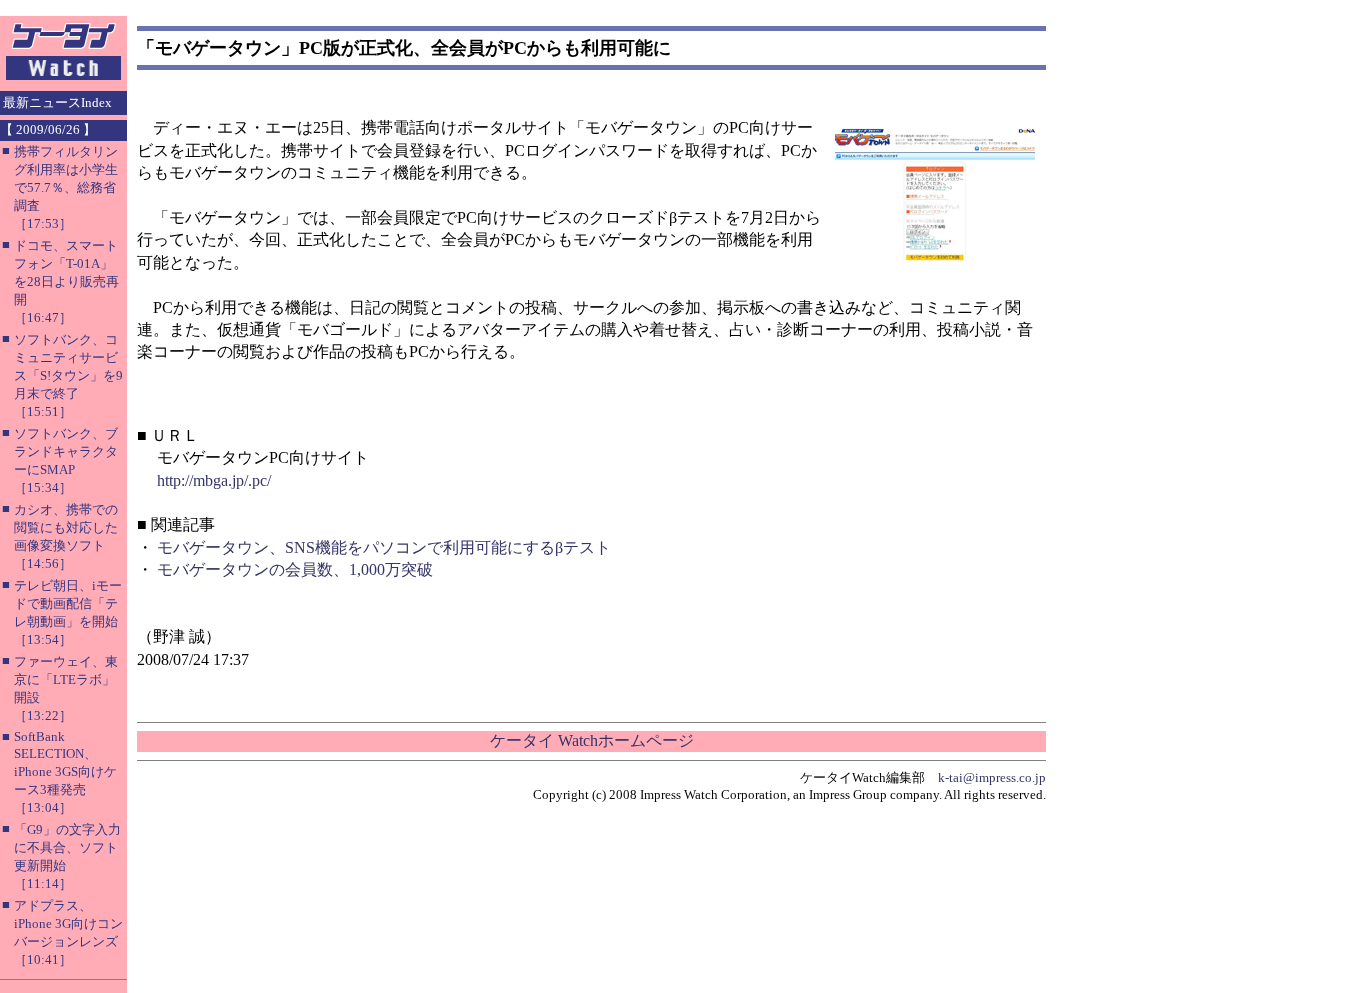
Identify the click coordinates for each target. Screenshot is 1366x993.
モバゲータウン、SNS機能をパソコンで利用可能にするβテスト (384, 547)
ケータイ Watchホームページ (592, 740)
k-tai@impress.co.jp (992, 777)
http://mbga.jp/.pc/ (214, 480)
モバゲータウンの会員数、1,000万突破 (295, 569)
